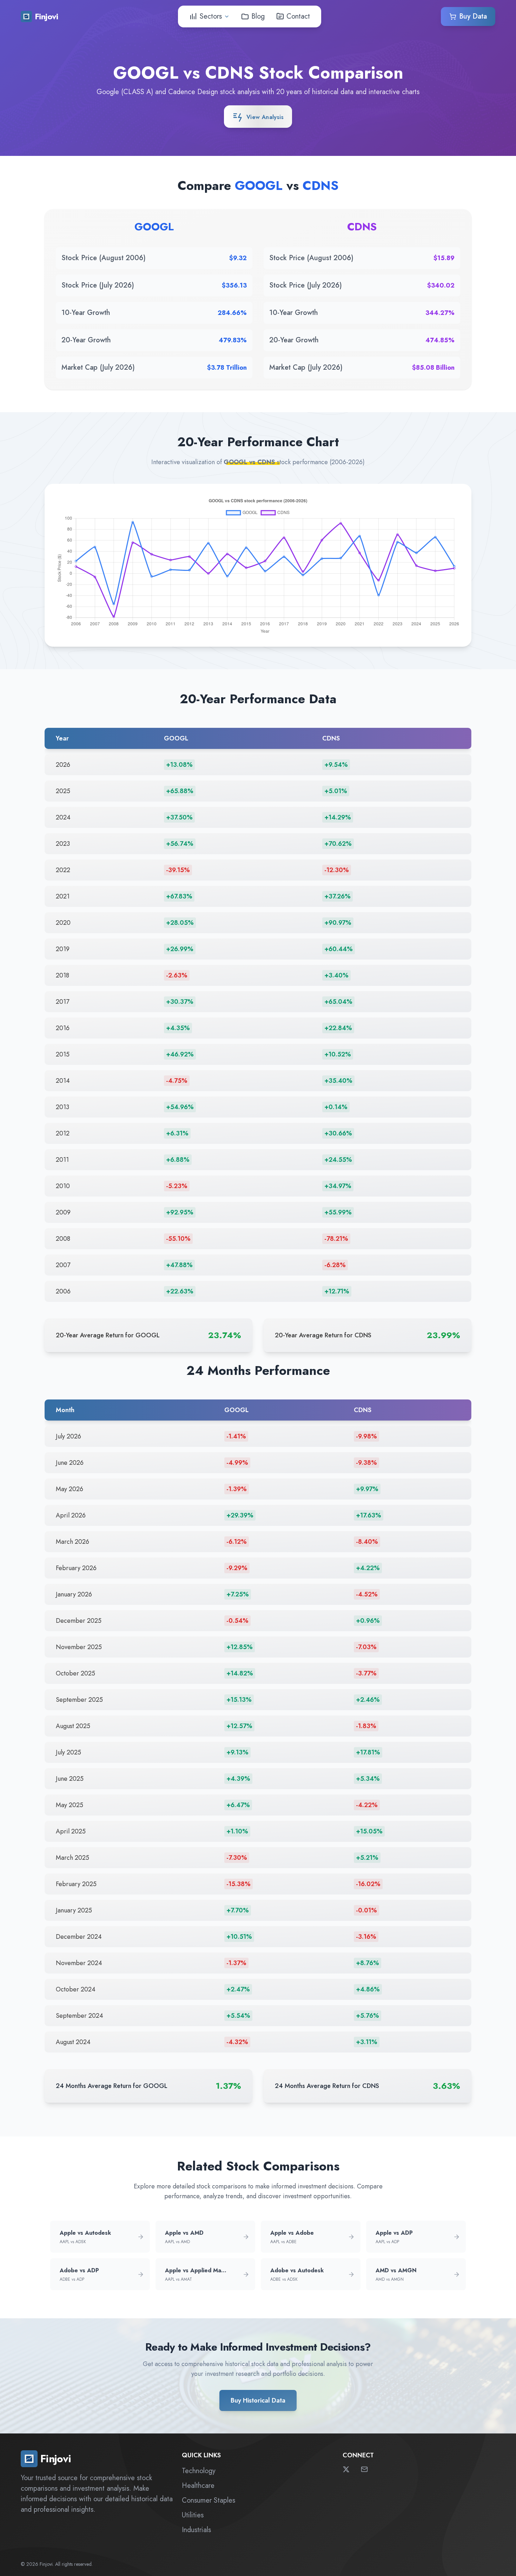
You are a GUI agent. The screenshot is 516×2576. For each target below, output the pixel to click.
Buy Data (473, 16)
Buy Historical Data (258, 2400)
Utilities (193, 2515)
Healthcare (198, 2486)
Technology (199, 2471)
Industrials (196, 2530)
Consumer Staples (209, 2500)
